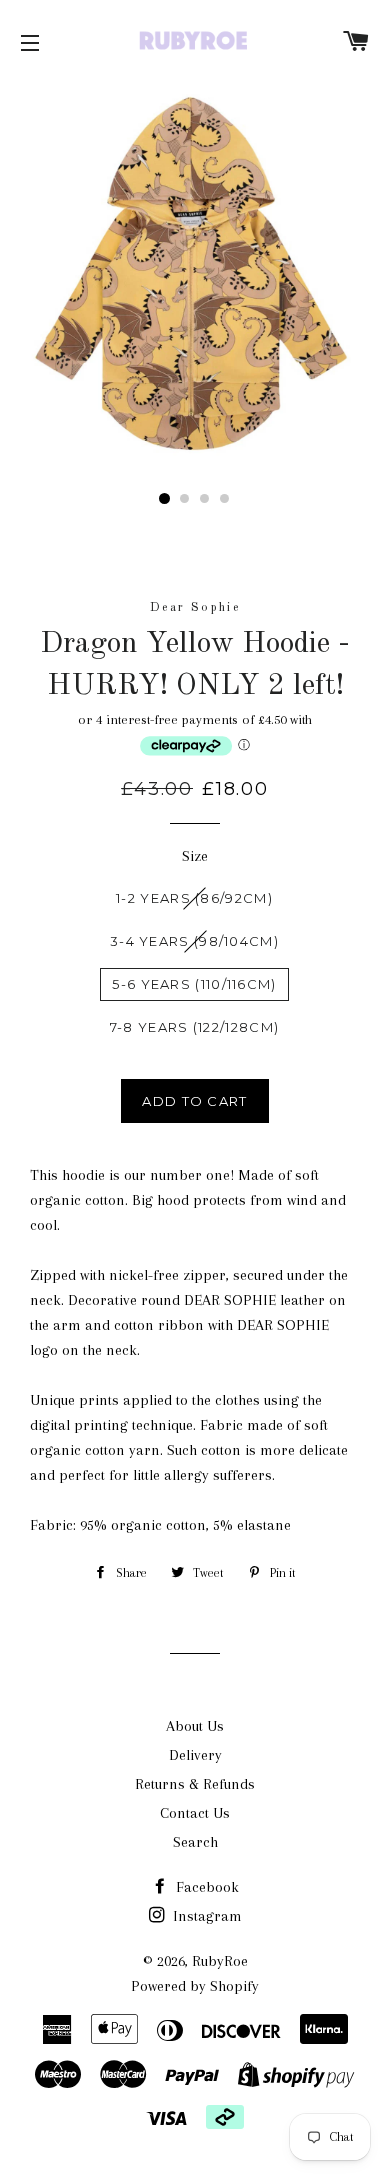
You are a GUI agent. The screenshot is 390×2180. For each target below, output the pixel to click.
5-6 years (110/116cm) (194, 984)
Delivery (195, 1755)
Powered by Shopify (195, 1986)
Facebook (205, 1887)
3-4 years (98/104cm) (194, 941)
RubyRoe (220, 1961)
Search (195, 1842)
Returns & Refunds (195, 1784)
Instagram (205, 1916)
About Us (195, 1726)
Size (195, 856)
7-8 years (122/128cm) (194, 1027)
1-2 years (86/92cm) (194, 898)
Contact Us (195, 1813)
